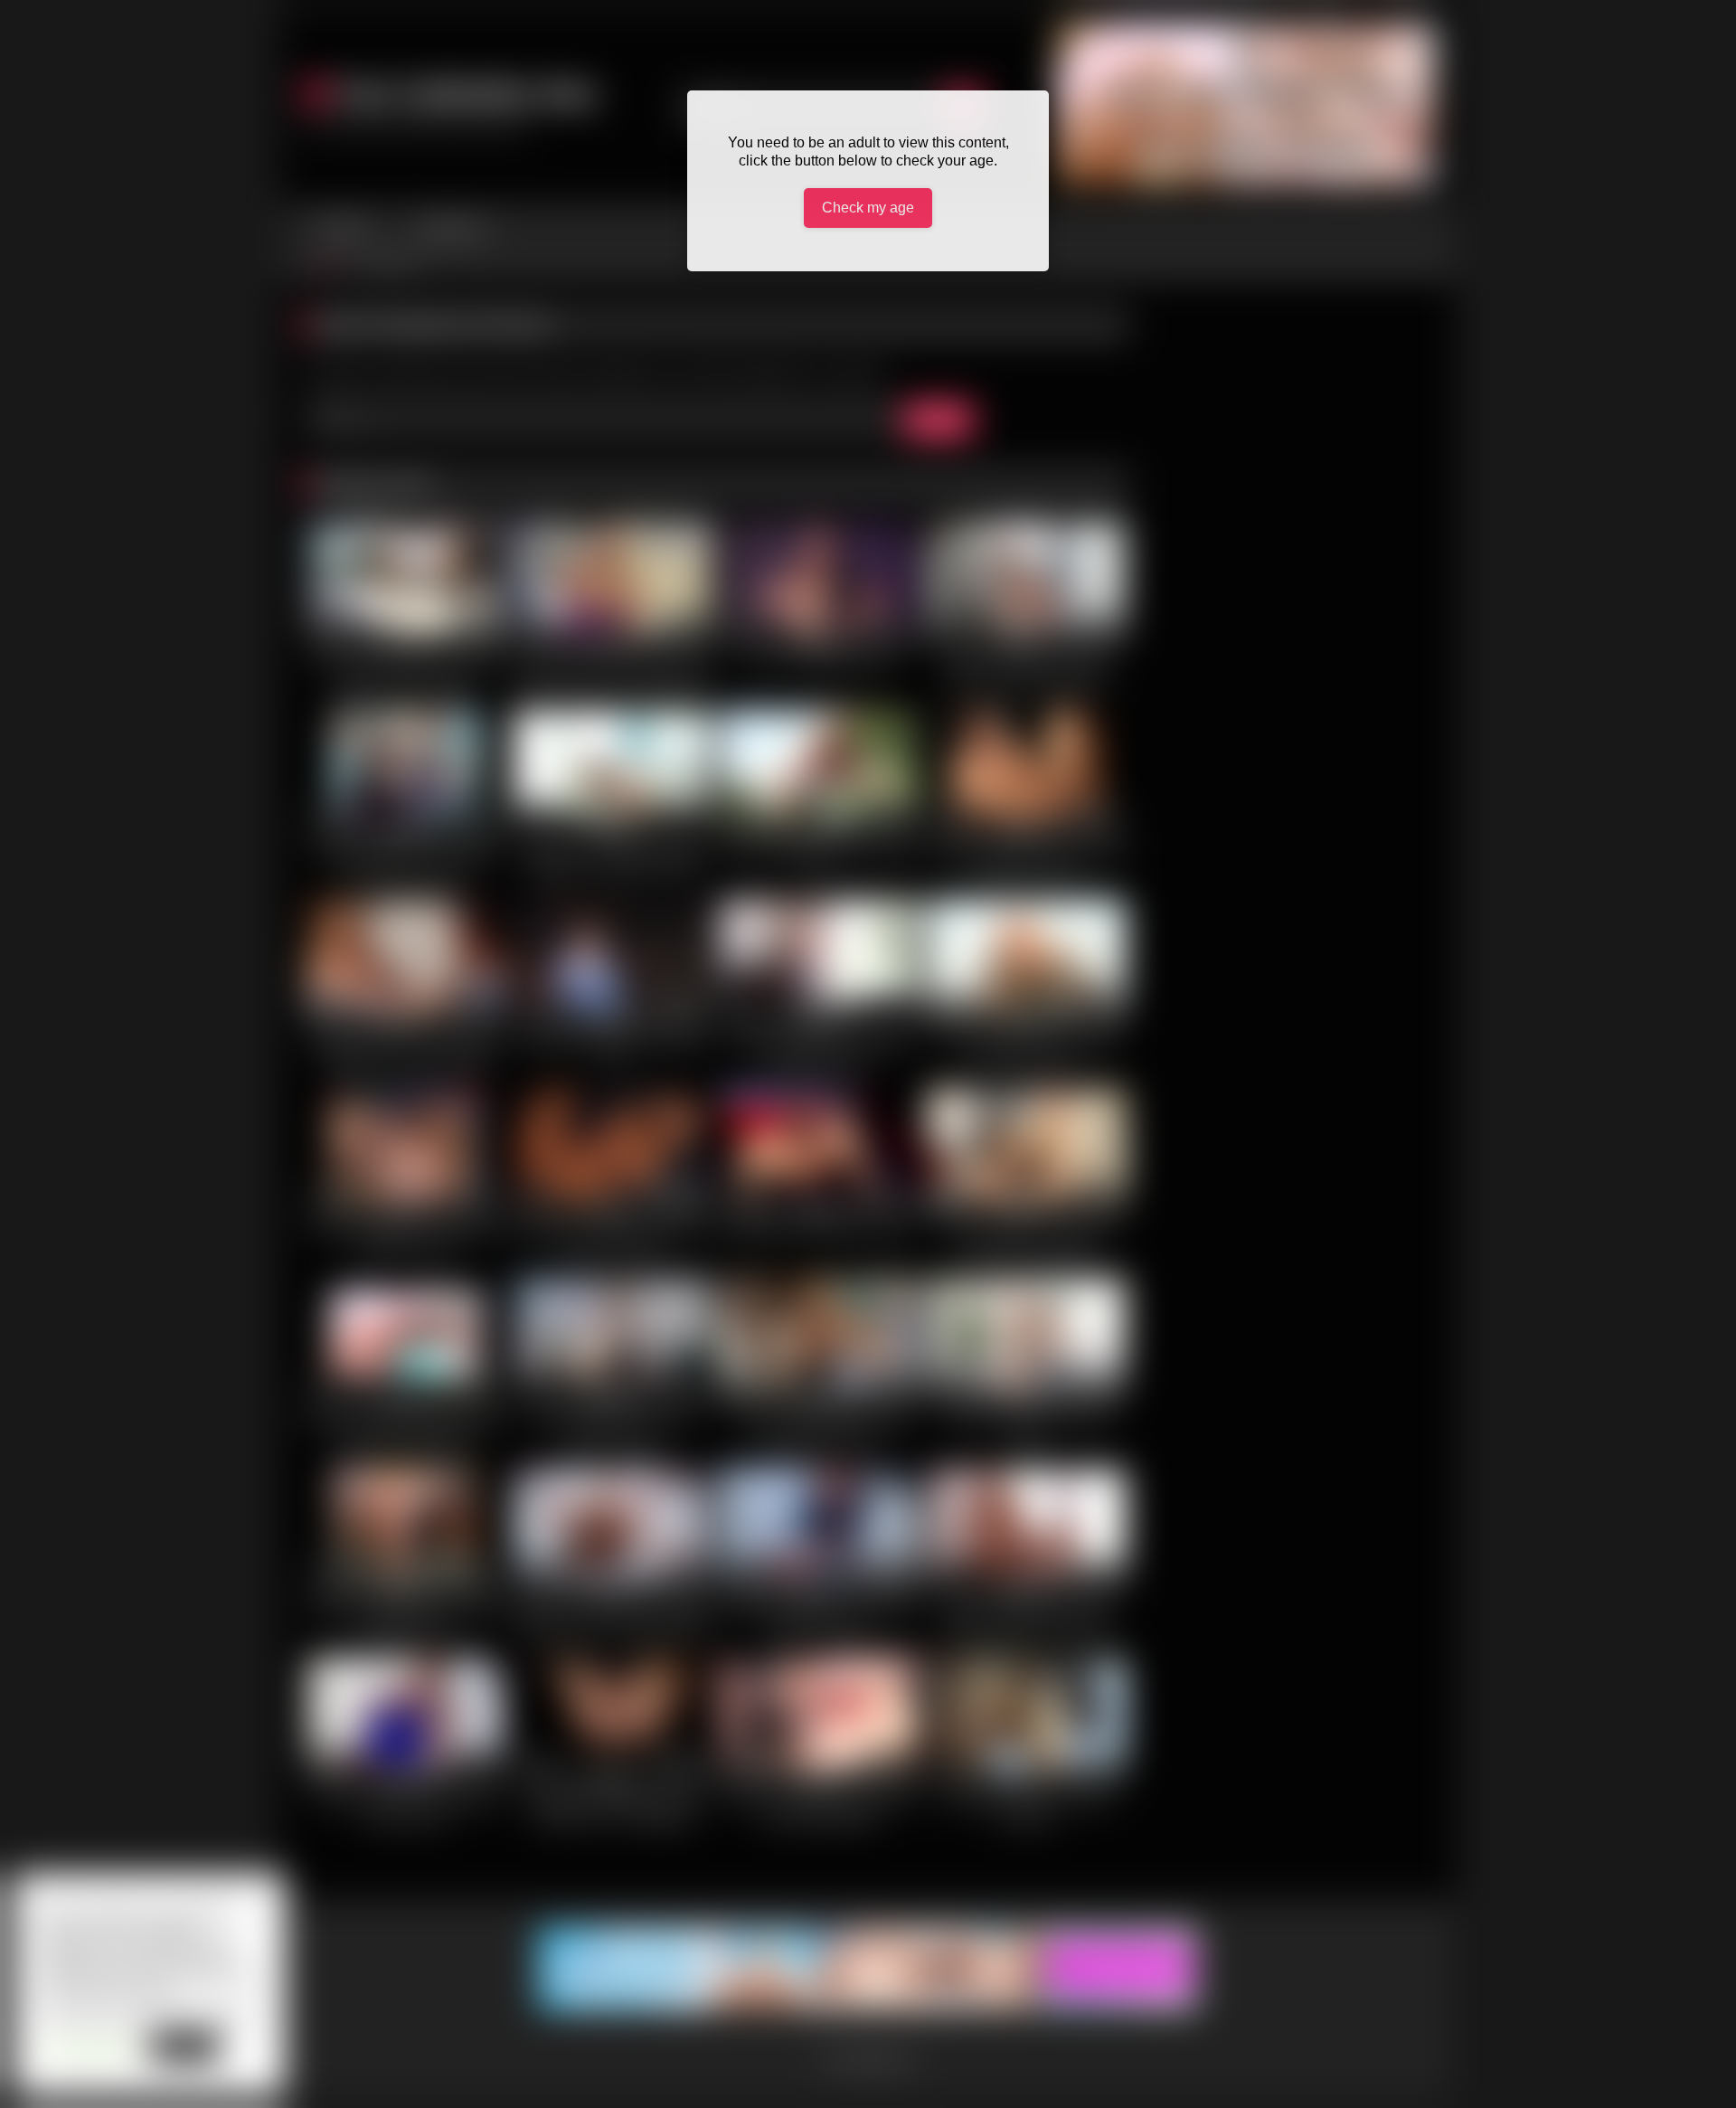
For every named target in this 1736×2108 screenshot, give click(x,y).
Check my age (868, 208)
